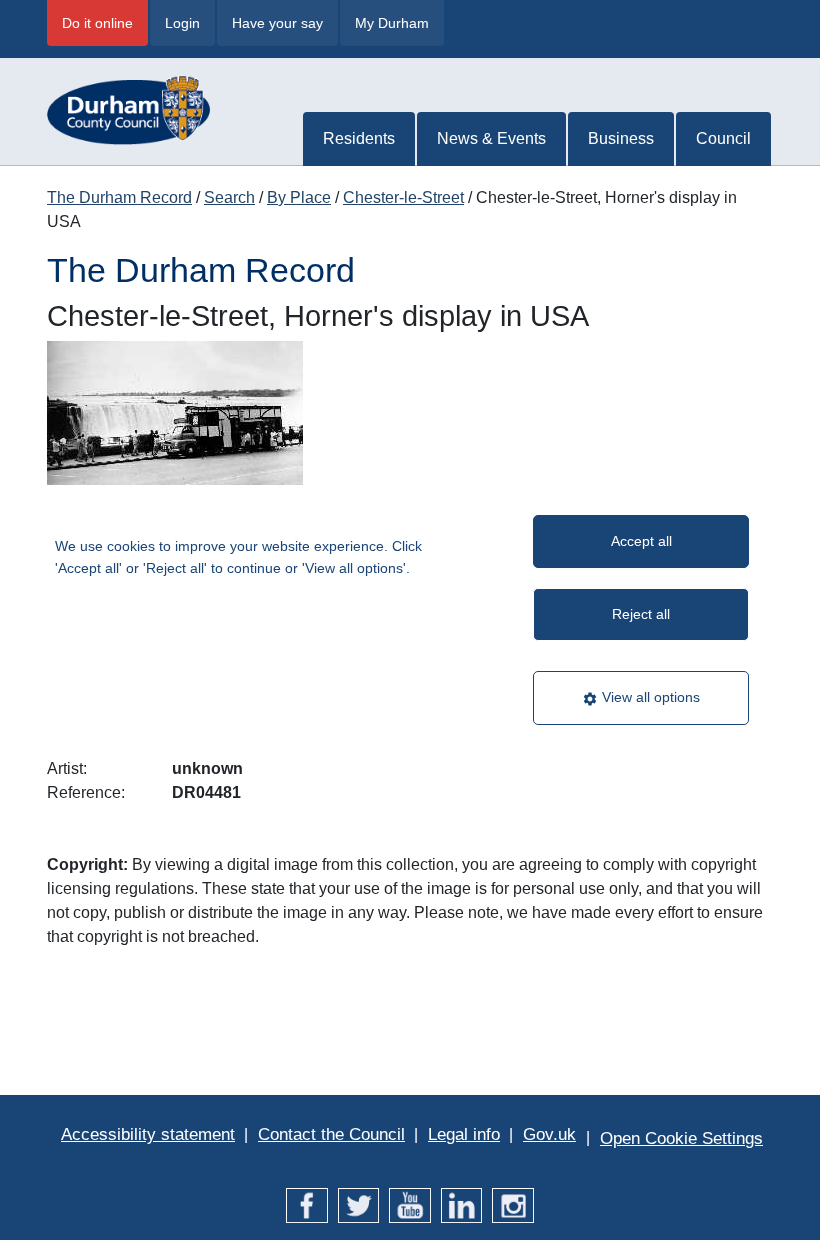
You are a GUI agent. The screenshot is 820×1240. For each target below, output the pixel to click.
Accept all (641, 541)
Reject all (641, 614)
